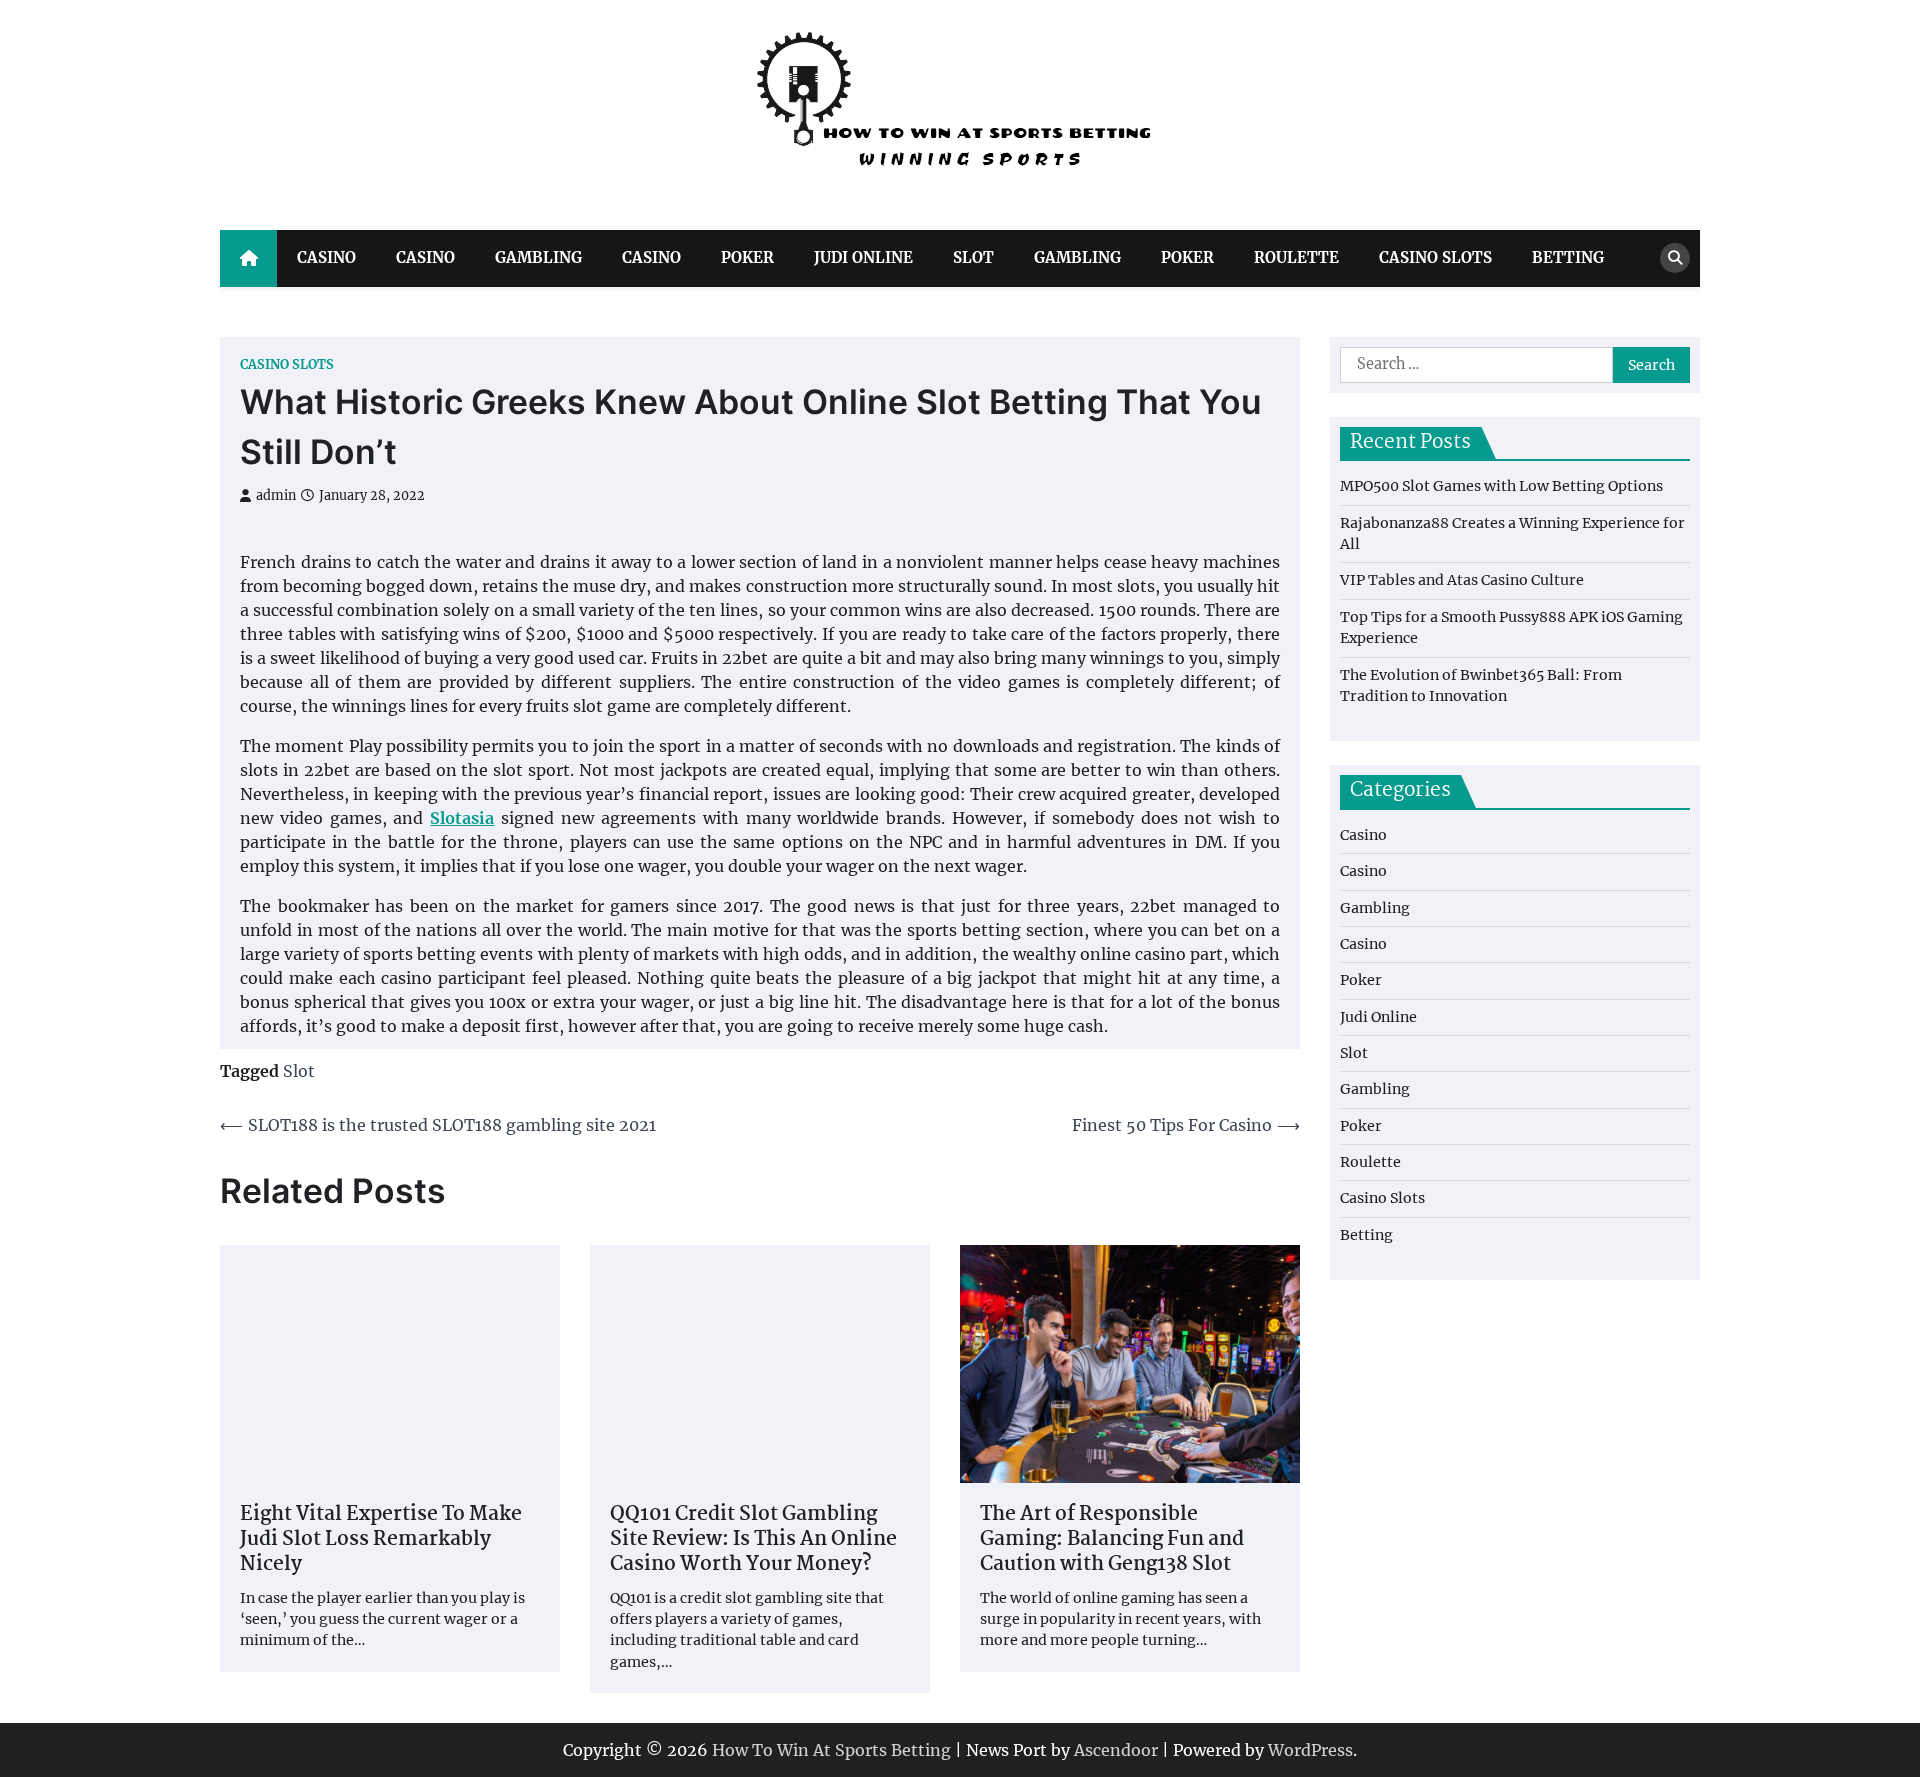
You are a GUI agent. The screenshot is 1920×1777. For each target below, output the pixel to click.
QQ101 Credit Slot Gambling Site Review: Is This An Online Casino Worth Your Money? (753, 1540)
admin (276, 495)
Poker (747, 257)
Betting (1568, 257)
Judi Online (863, 257)
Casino (326, 257)
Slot (973, 257)
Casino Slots (1435, 257)
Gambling (538, 257)
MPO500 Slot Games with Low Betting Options (1501, 486)
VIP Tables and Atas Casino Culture (1462, 580)
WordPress (1310, 1750)
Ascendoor (1116, 1750)
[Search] (1675, 258)
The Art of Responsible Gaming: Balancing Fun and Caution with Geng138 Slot (1112, 1540)
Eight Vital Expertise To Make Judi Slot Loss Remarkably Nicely (381, 1540)
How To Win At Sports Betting (831, 1750)
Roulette (1296, 257)
